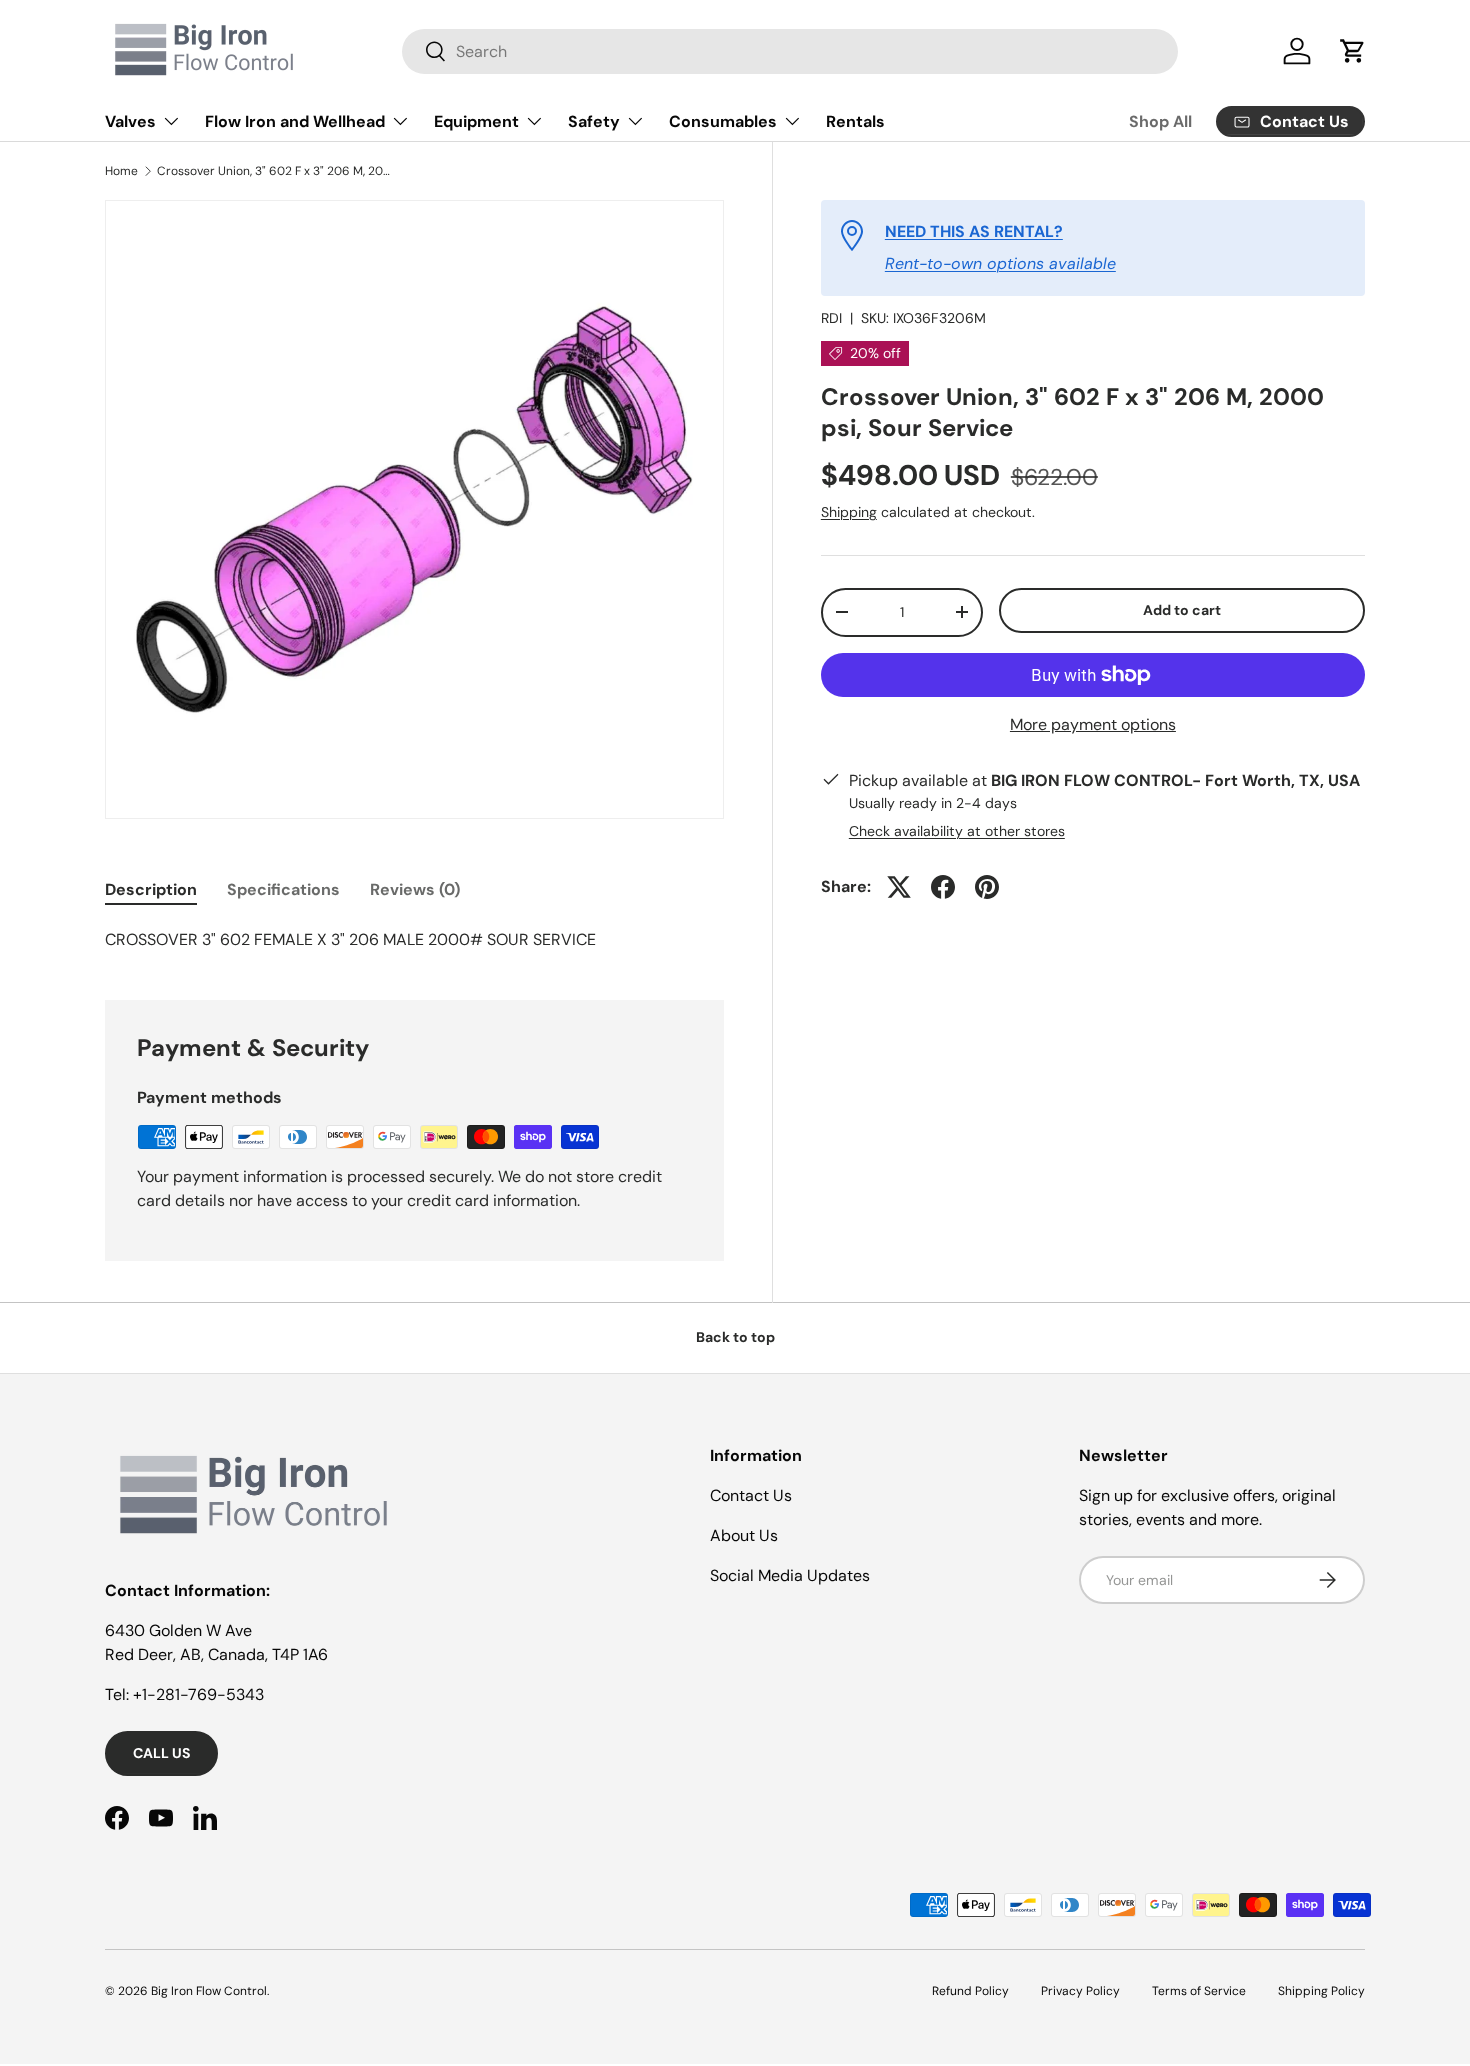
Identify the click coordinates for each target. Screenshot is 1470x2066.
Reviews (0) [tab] (415, 889)
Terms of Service (1199, 1991)
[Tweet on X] (899, 887)
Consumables (723, 121)
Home (121, 171)
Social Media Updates (790, 1575)
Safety (594, 121)
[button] (1353, 51)
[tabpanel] (414, 940)
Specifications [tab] (283, 889)
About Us (744, 1535)
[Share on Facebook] (943, 887)
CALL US (161, 1753)
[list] (414, 509)
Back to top (735, 1337)
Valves (130, 121)
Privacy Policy (1080, 1991)
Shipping (849, 512)
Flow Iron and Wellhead (295, 121)
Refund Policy (970, 1991)
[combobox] (790, 51)
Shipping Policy (1321, 1991)
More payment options (1093, 724)
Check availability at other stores (957, 831)
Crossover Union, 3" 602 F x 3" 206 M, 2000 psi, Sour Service (277, 171)
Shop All (1160, 121)
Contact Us (751, 1495)
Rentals (855, 121)
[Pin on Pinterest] (987, 887)
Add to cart (1182, 610)
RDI (831, 318)
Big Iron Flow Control (209, 1991)
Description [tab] (151, 889)
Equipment (476, 121)
